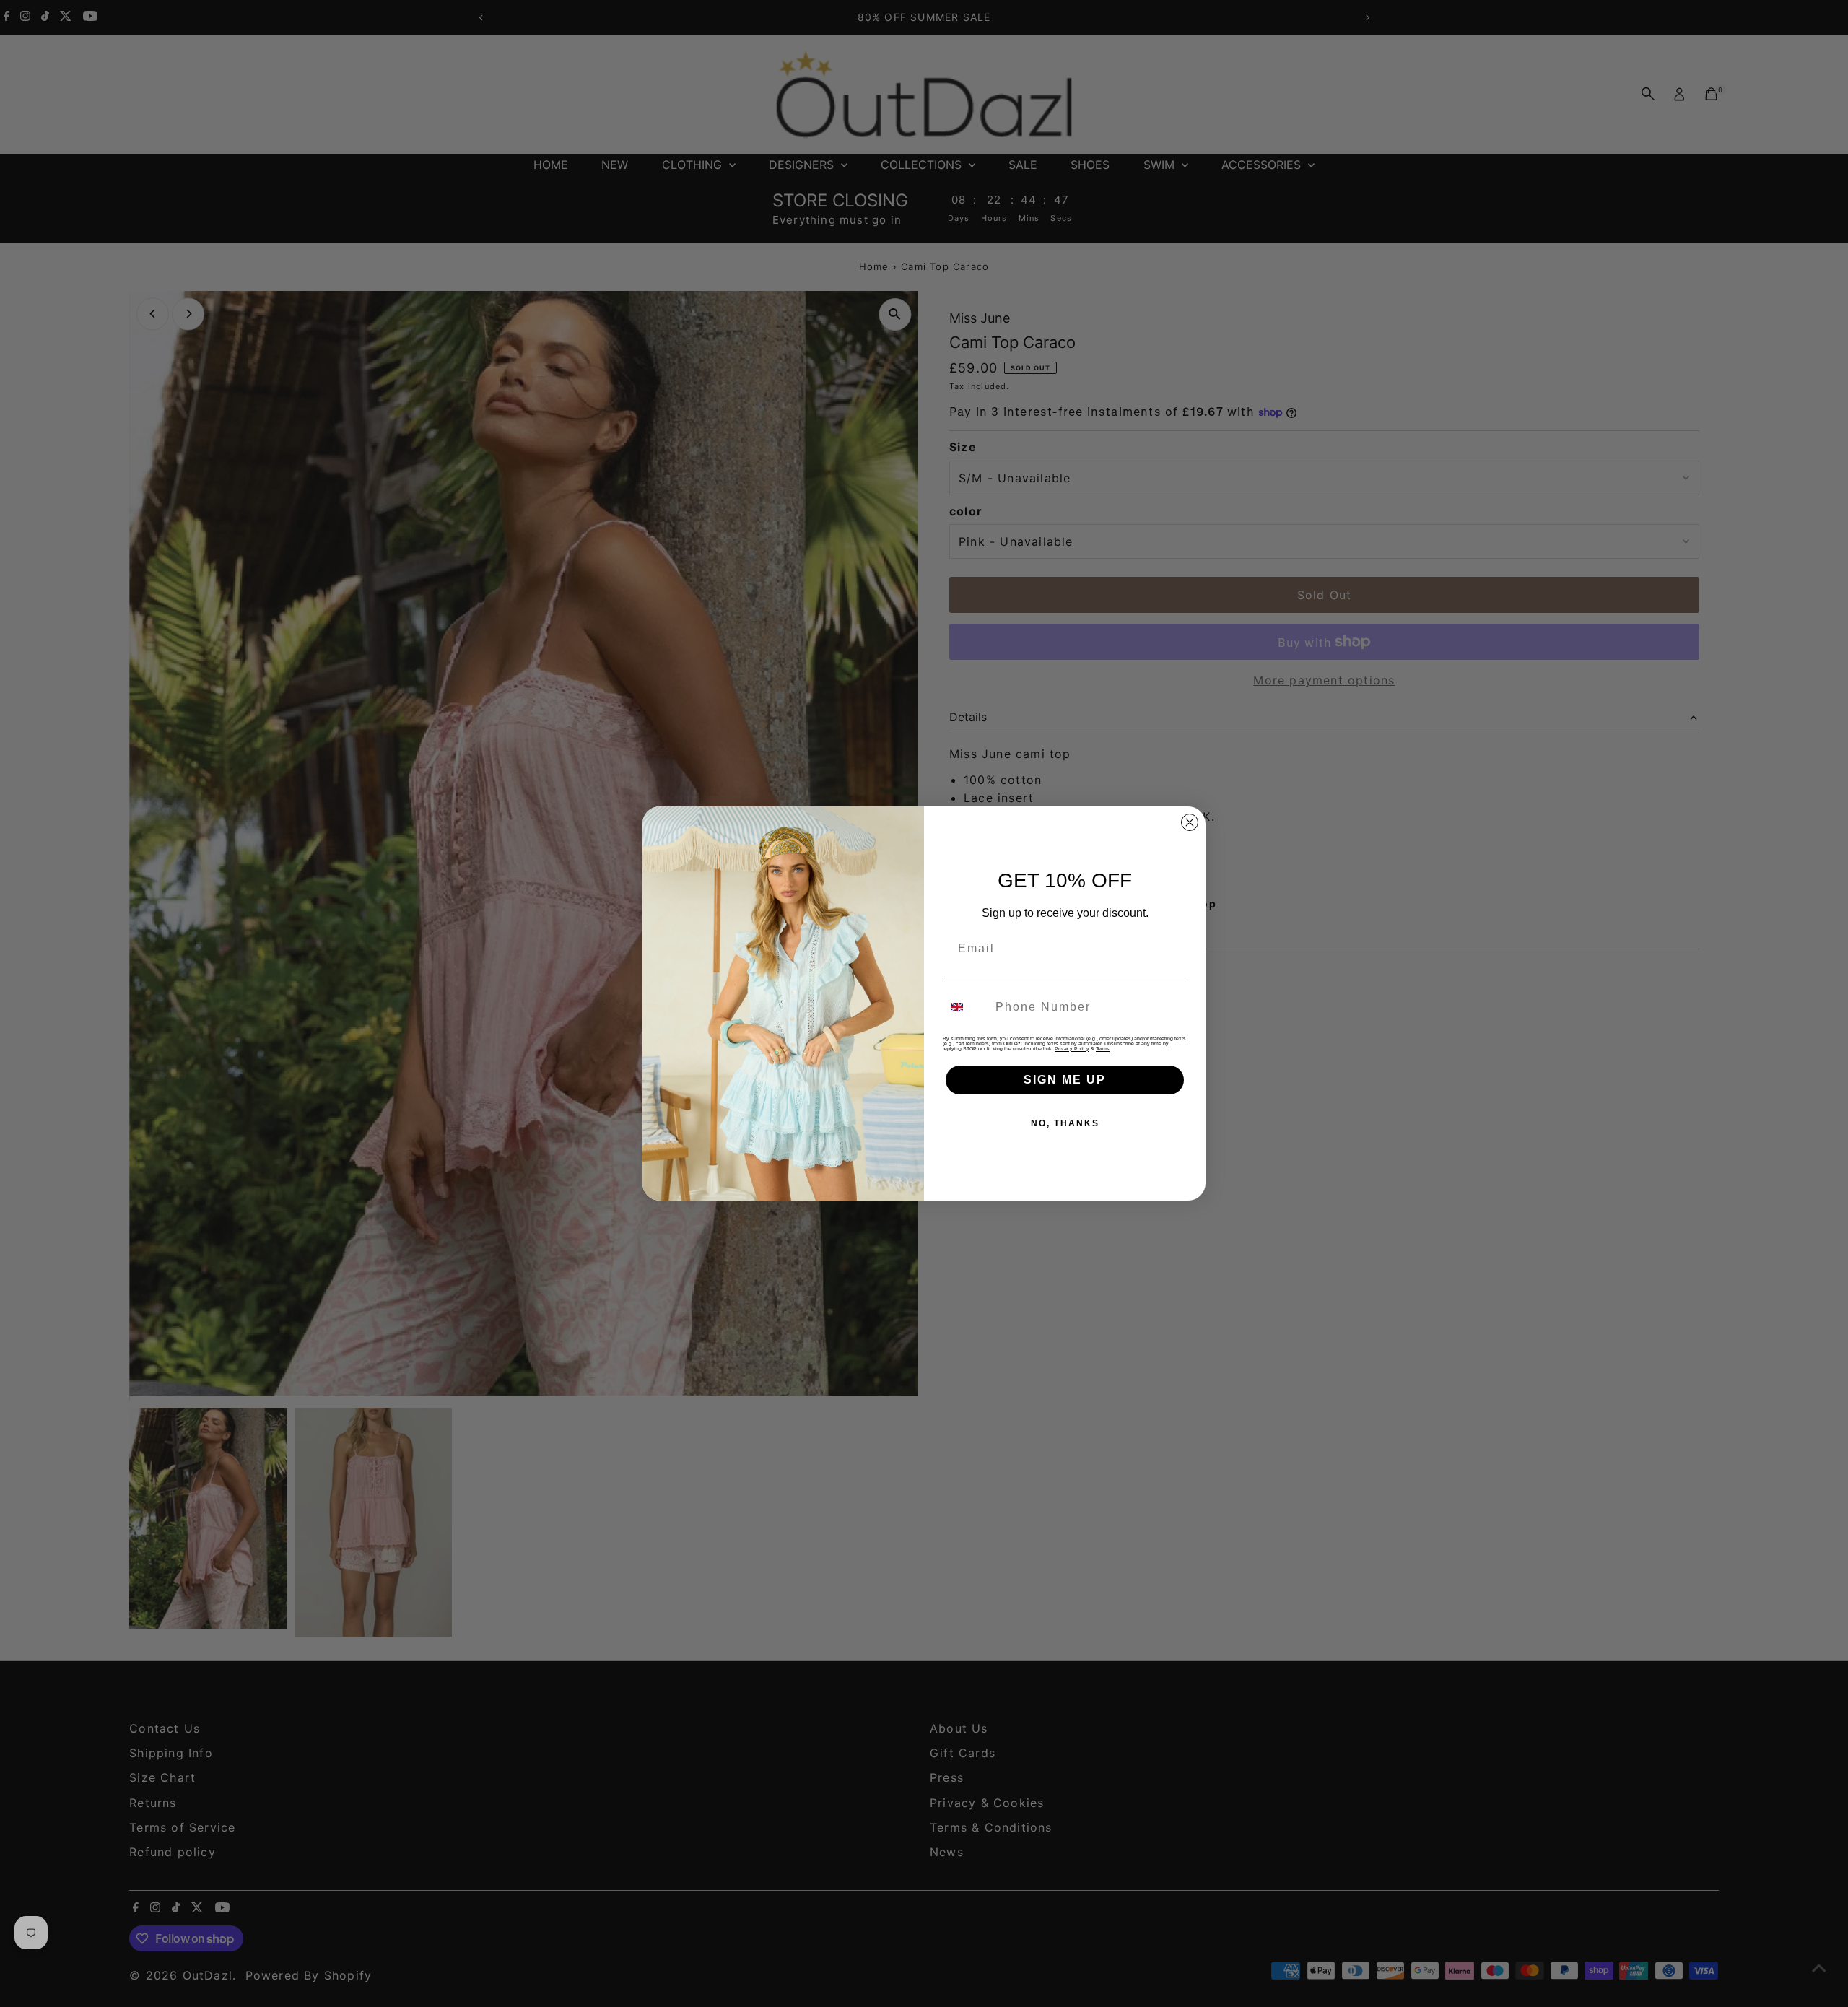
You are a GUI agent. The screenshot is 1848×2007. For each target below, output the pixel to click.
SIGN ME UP (1065, 1080)
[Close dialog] (1190, 822)
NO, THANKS (1065, 1123)
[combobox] (966, 1007)
